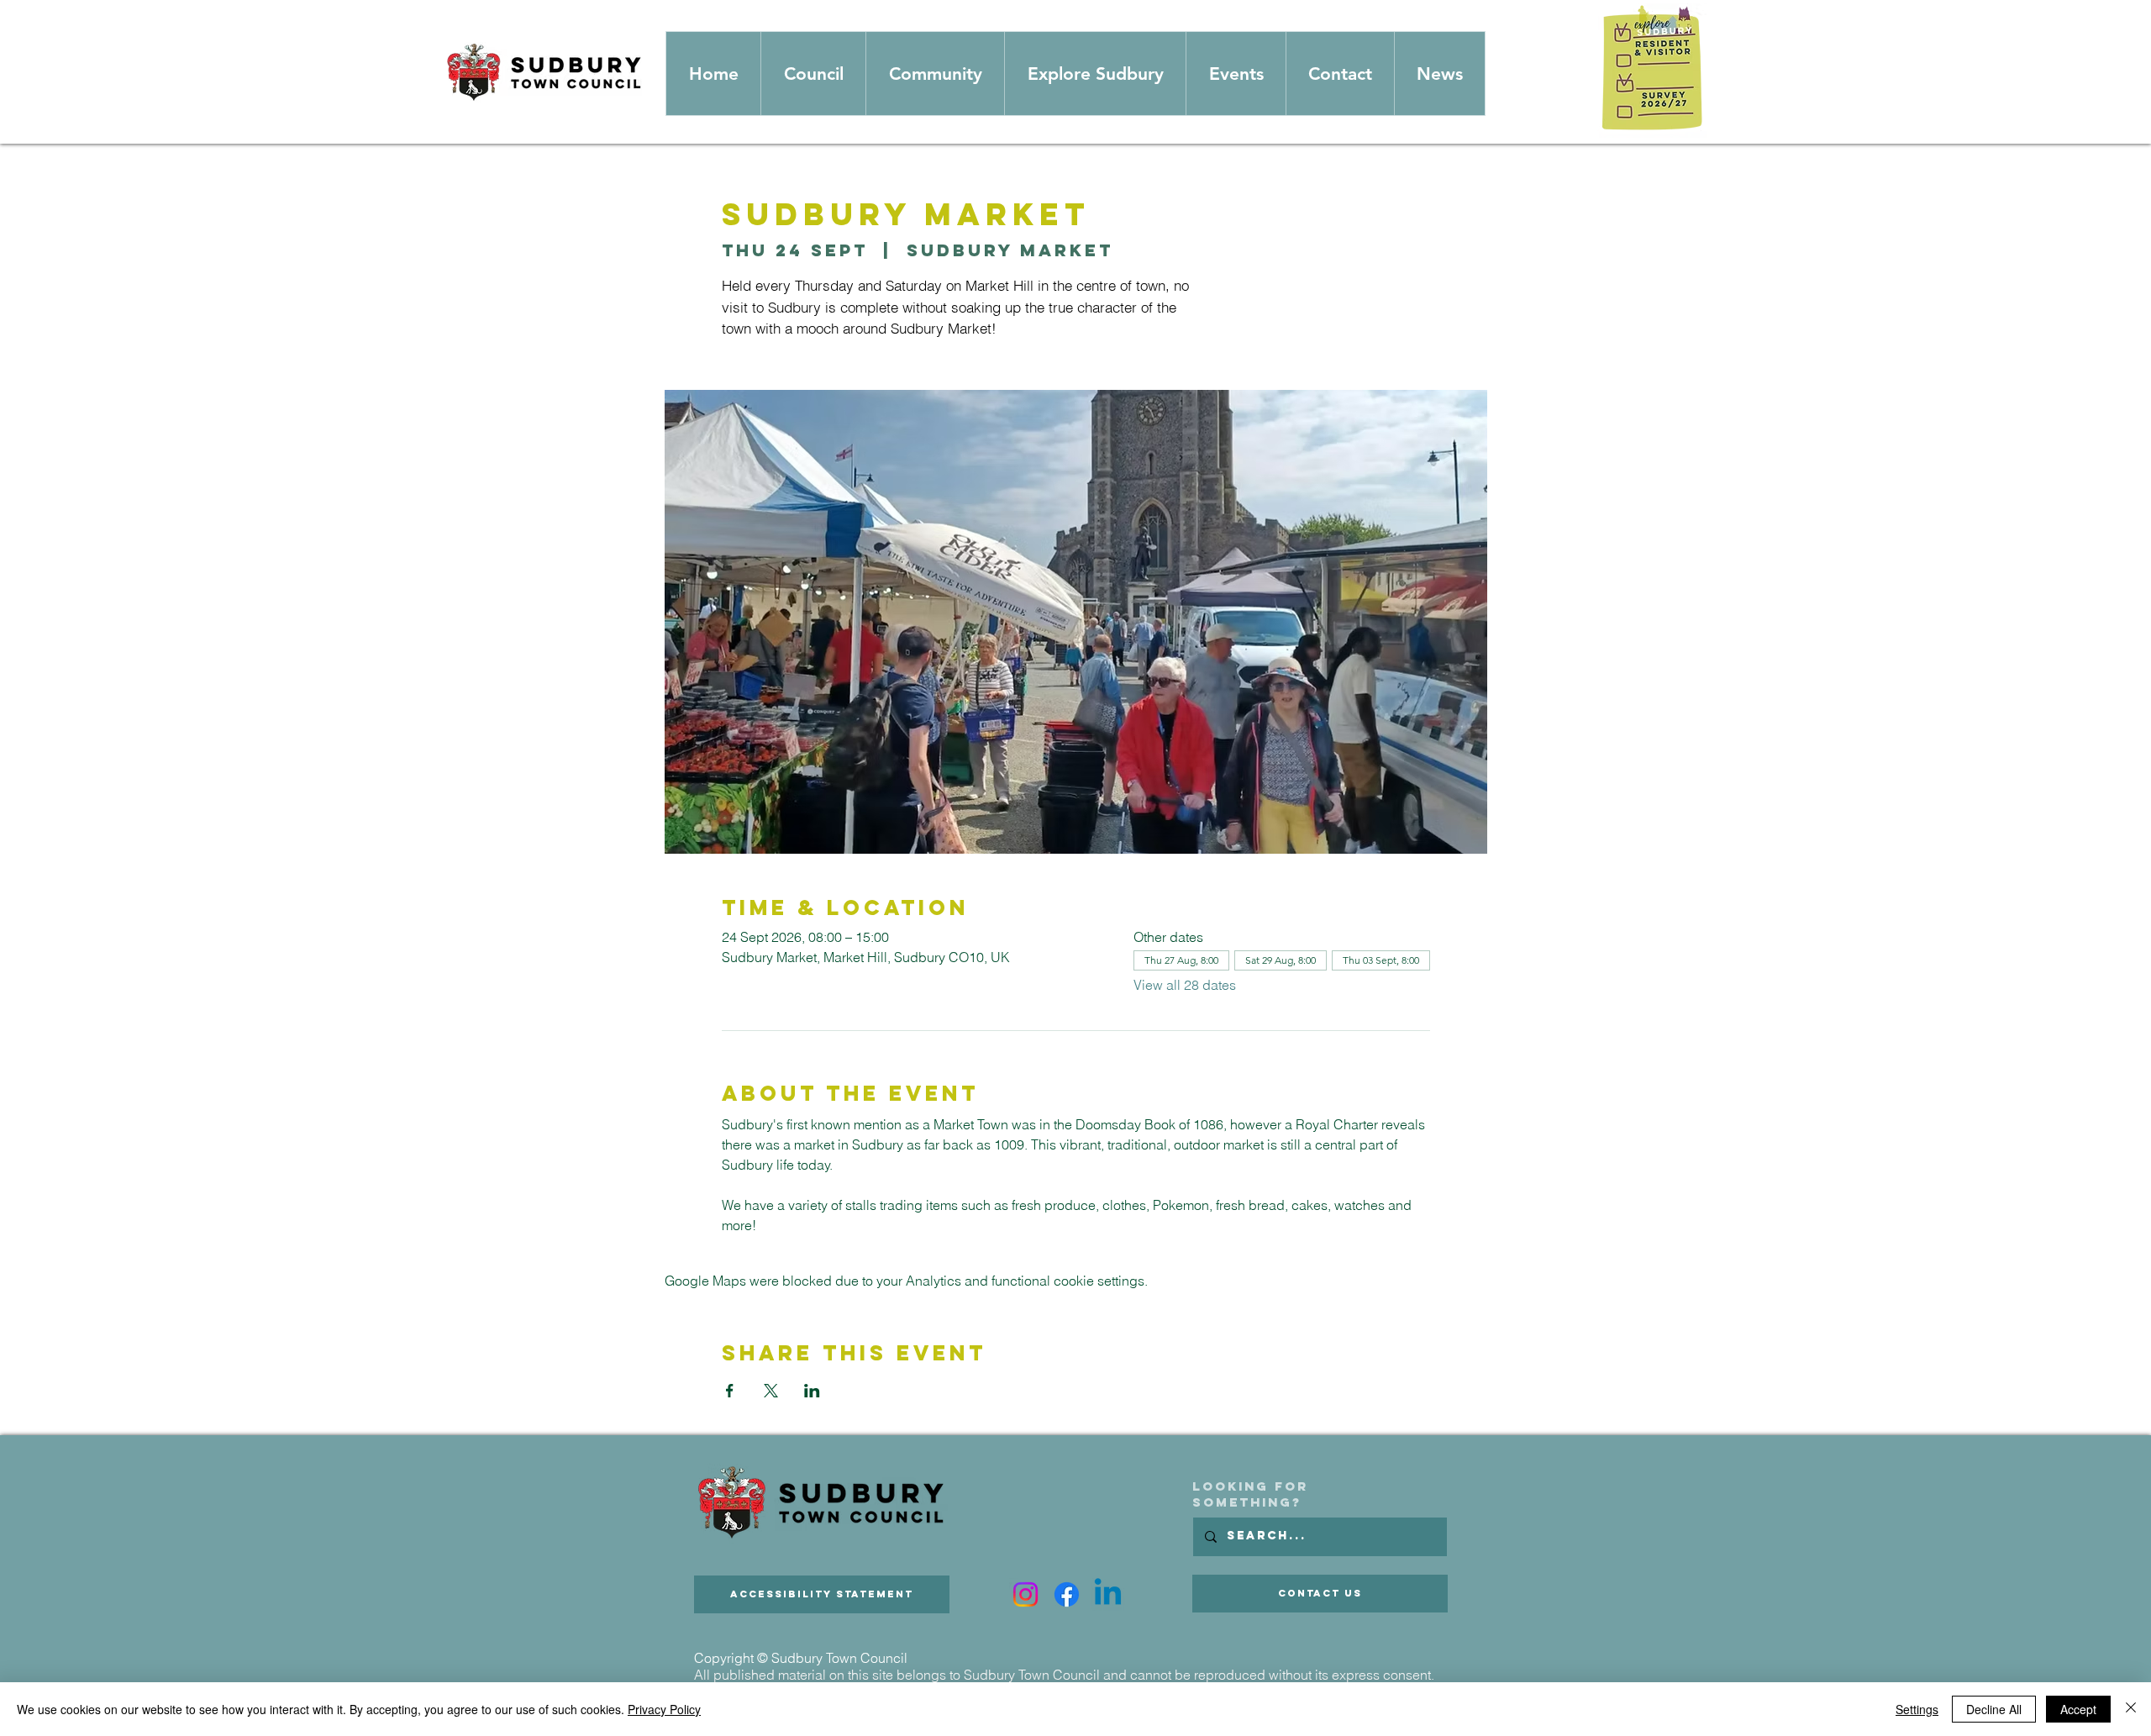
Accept (2078, 1709)
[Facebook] (1067, 1594)
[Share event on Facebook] (730, 1391)
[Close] (2131, 1709)
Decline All (1994, 1709)
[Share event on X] (771, 1391)
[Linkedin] (1108, 1594)
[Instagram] (1026, 1594)
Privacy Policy (664, 1709)
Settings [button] (1917, 1709)
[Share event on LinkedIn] (812, 1391)
